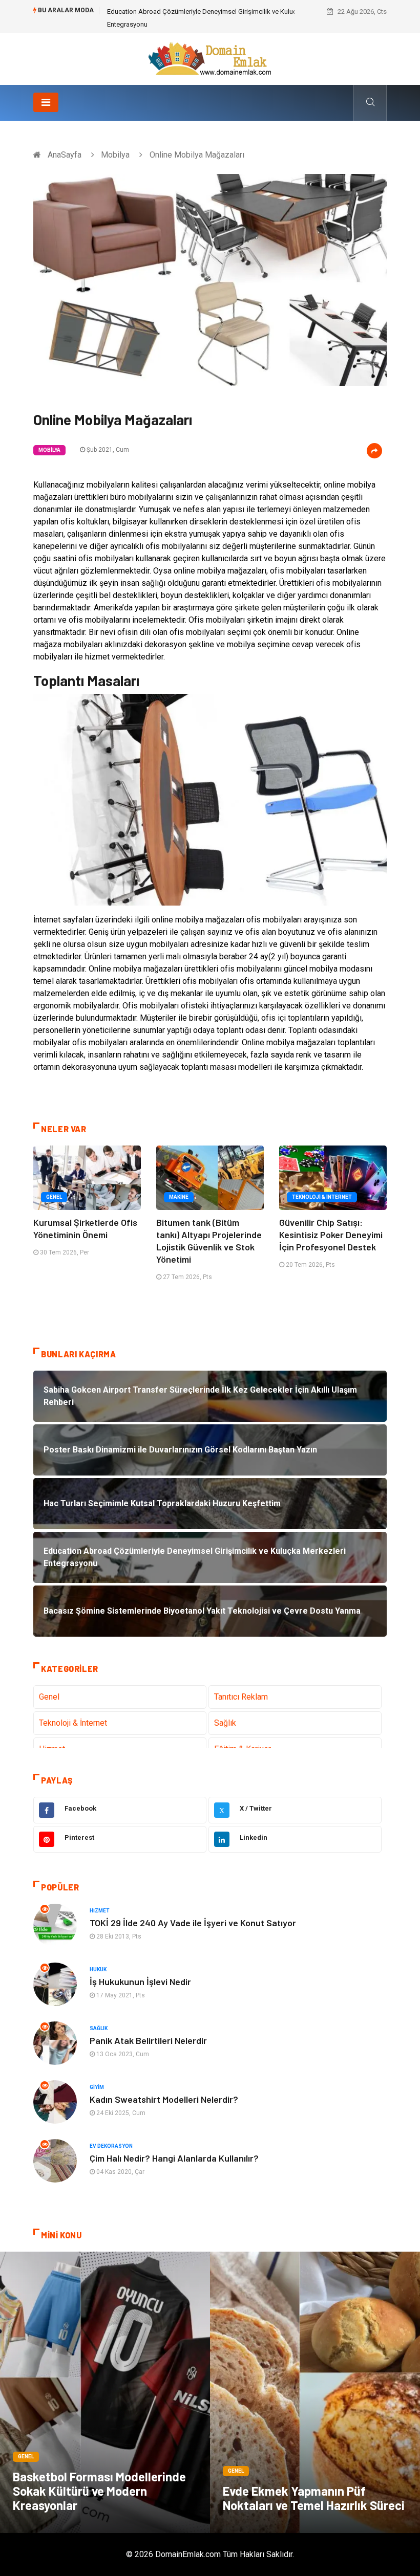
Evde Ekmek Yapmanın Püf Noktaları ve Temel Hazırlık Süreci (314, 2498)
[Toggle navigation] (46, 102)
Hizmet (100, 1911)
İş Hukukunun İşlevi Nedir (140, 1981)
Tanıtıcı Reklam (241, 1697)
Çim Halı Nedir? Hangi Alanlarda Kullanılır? (174, 2158)
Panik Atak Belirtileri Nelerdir (148, 2040)
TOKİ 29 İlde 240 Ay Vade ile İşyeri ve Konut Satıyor (193, 1923)
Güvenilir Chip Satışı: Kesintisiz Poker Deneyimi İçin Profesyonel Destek (331, 1235)
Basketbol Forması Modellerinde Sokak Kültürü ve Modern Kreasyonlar (99, 2491)
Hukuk (98, 1969)
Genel (54, 1197)
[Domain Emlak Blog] (210, 59)
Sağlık (225, 1723)
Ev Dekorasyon (111, 2146)
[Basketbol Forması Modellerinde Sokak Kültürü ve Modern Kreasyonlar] (105, 2392)
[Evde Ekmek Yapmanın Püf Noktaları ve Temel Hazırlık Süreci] (315, 2392)
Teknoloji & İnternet (322, 1197)
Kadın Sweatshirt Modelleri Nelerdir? (164, 2099)
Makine (179, 1197)
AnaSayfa (65, 155)
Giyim (97, 2087)
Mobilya (115, 155)
